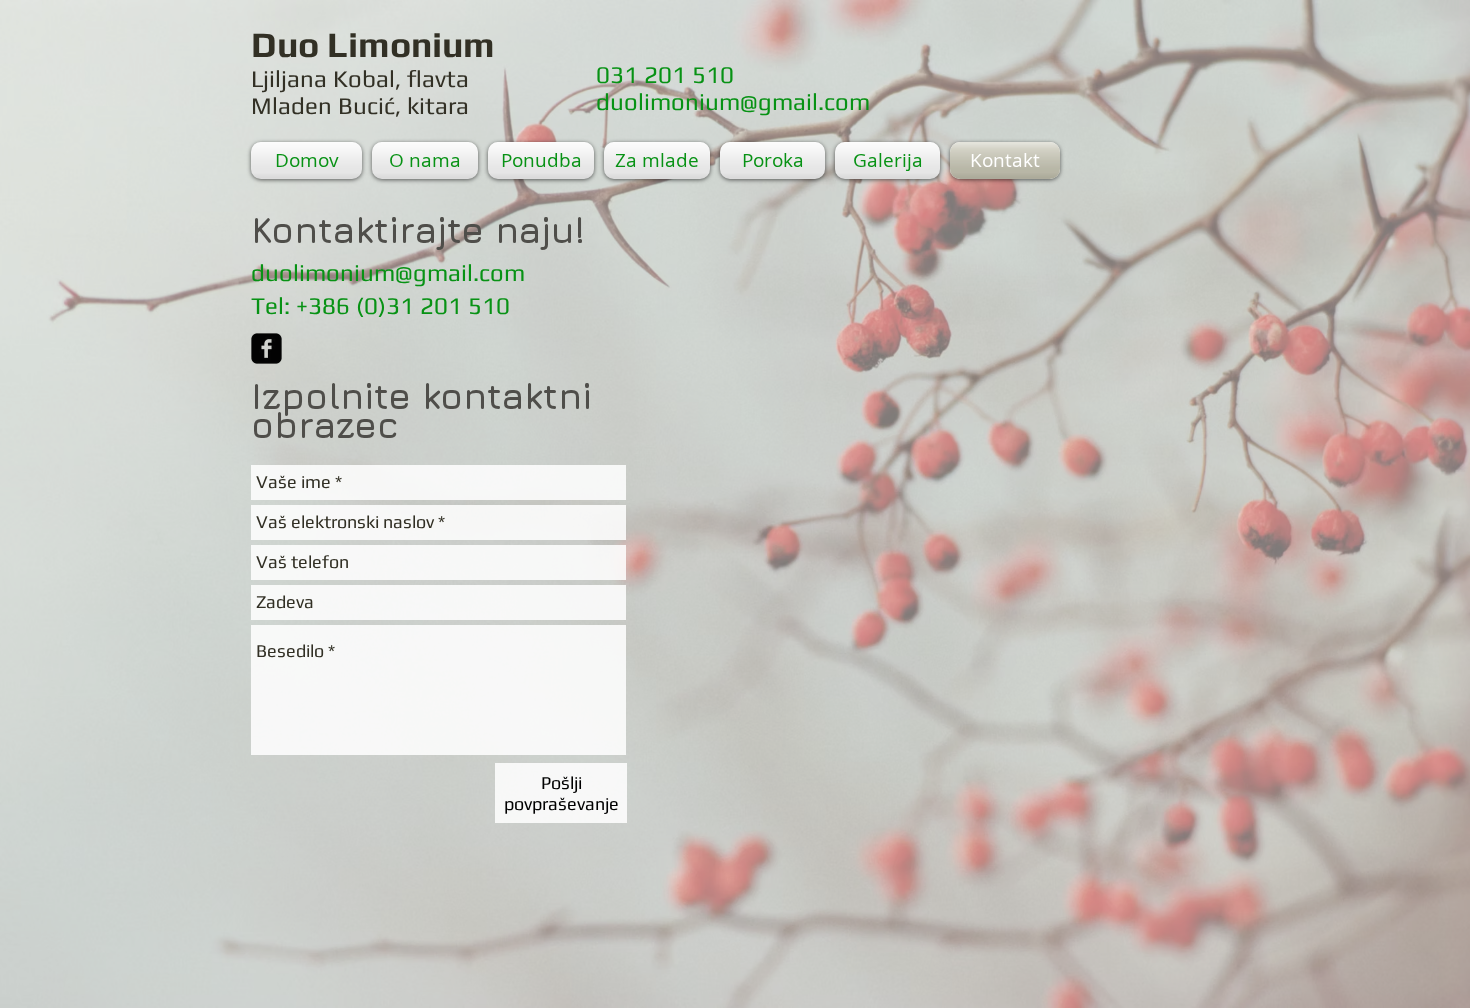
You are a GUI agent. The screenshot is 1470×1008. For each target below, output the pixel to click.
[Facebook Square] (266, 348)
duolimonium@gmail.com (733, 101)
